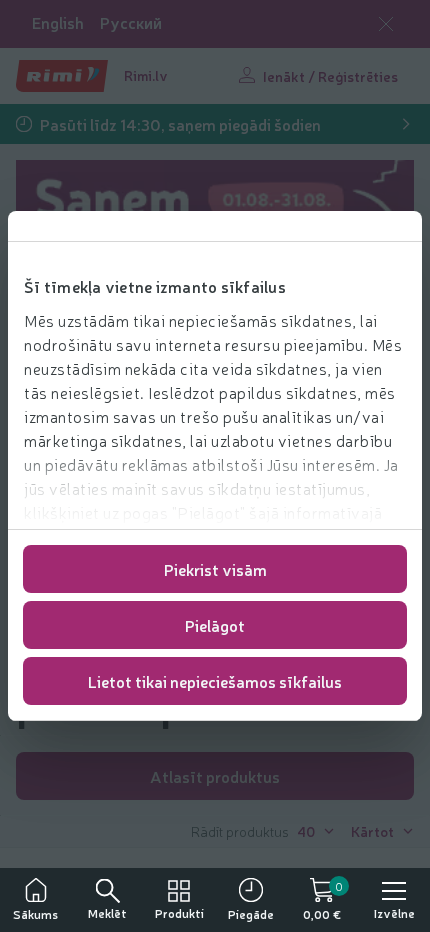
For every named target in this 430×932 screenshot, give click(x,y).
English (58, 22)
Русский (131, 22)
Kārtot (372, 831)
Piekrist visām (215, 569)
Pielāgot (215, 625)
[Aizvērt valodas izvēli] (386, 24)
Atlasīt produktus (215, 776)
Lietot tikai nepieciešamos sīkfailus (215, 681)
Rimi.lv (146, 75)
